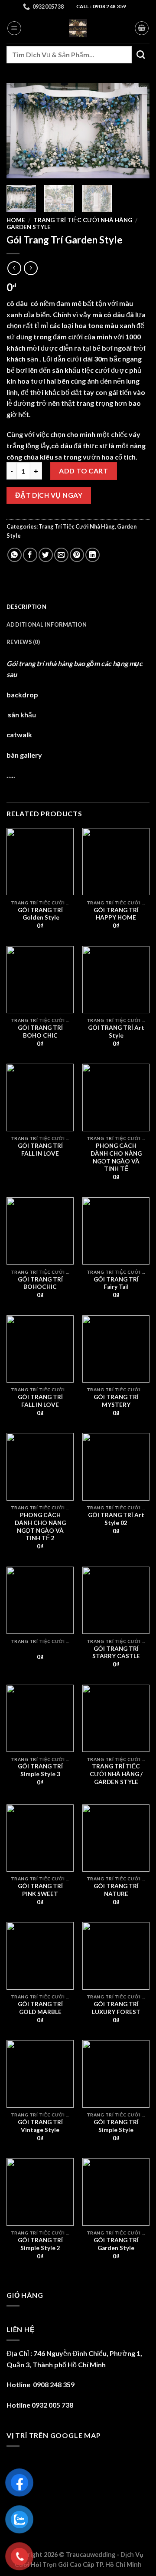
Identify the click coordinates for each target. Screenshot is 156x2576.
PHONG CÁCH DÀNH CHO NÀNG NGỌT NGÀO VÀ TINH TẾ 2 (40, 1526)
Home (16, 220)
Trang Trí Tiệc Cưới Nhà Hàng (83, 220)
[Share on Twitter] (46, 555)
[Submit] (141, 54)
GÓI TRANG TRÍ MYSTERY (116, 1401)
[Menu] (14, 28)
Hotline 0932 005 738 (40, 2405)
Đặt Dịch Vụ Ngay (49, 495)
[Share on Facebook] (30, 555)
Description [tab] (26, 607)
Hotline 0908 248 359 (41, 2384)
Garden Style (29, 227)
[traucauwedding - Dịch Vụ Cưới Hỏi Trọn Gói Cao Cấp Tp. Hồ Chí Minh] (78, 28)
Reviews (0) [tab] (23, 642)
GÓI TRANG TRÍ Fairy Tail (116, 1283)
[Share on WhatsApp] (15, 555)
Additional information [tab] (47, 624)
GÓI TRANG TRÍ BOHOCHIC (40, 1283)
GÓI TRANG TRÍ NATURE (116, 1890)
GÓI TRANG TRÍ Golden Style (40, 914)
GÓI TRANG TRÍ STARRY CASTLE (116, 1653)
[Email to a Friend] (61, 555)
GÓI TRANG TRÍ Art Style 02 (116, 1519)
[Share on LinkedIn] (93, 555)
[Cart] (142, 28)
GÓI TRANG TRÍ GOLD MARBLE (40, 2008)
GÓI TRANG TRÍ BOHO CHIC (40, 1032)
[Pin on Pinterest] (77, 555)
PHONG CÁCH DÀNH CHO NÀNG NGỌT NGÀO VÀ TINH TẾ (116, 1157)
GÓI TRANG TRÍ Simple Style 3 (40, 1770)
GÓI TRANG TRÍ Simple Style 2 (40, 2244)
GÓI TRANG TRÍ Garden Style (116, 2244)
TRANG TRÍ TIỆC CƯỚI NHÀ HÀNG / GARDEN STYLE (116, 1774)
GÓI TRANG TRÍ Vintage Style (40, 2126)
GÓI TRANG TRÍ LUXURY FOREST (116, 2008)
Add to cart (83, 471)
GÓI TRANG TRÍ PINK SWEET (40, 1890)
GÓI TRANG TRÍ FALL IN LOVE (40, 1150)
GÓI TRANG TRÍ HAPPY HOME (116, 914)
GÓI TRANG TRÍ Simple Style (116, 2126)
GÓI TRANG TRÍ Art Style (116, 1032)
